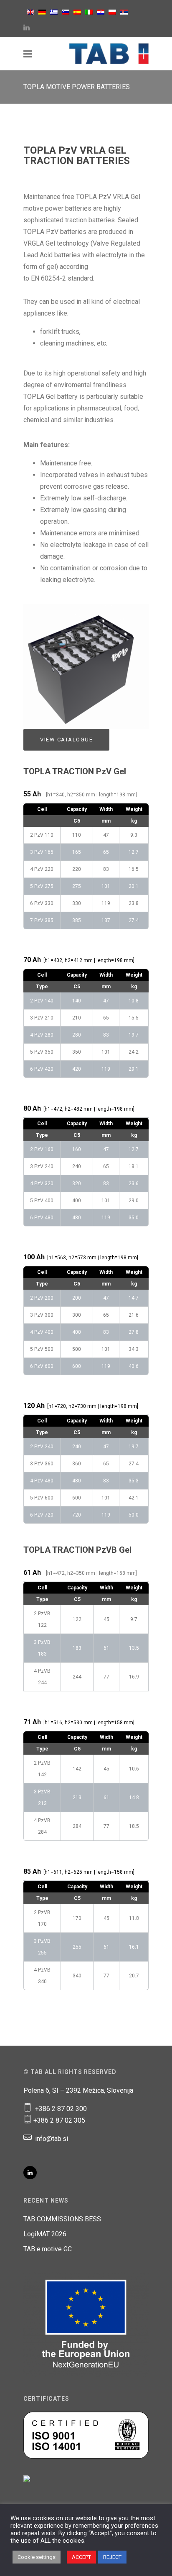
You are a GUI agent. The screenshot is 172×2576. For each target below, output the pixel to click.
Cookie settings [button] (37, 2557)
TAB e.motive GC (48, 2249)
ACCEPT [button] (81, 2557)
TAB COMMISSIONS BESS (62, 2219)
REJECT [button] (112, 2557)
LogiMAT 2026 (45, 2234)
